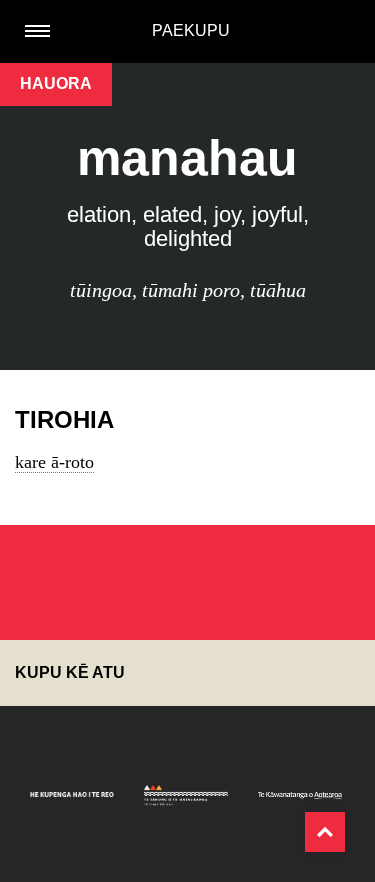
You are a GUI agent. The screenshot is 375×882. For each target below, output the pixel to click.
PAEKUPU (191, 30)
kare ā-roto (54, 462)
